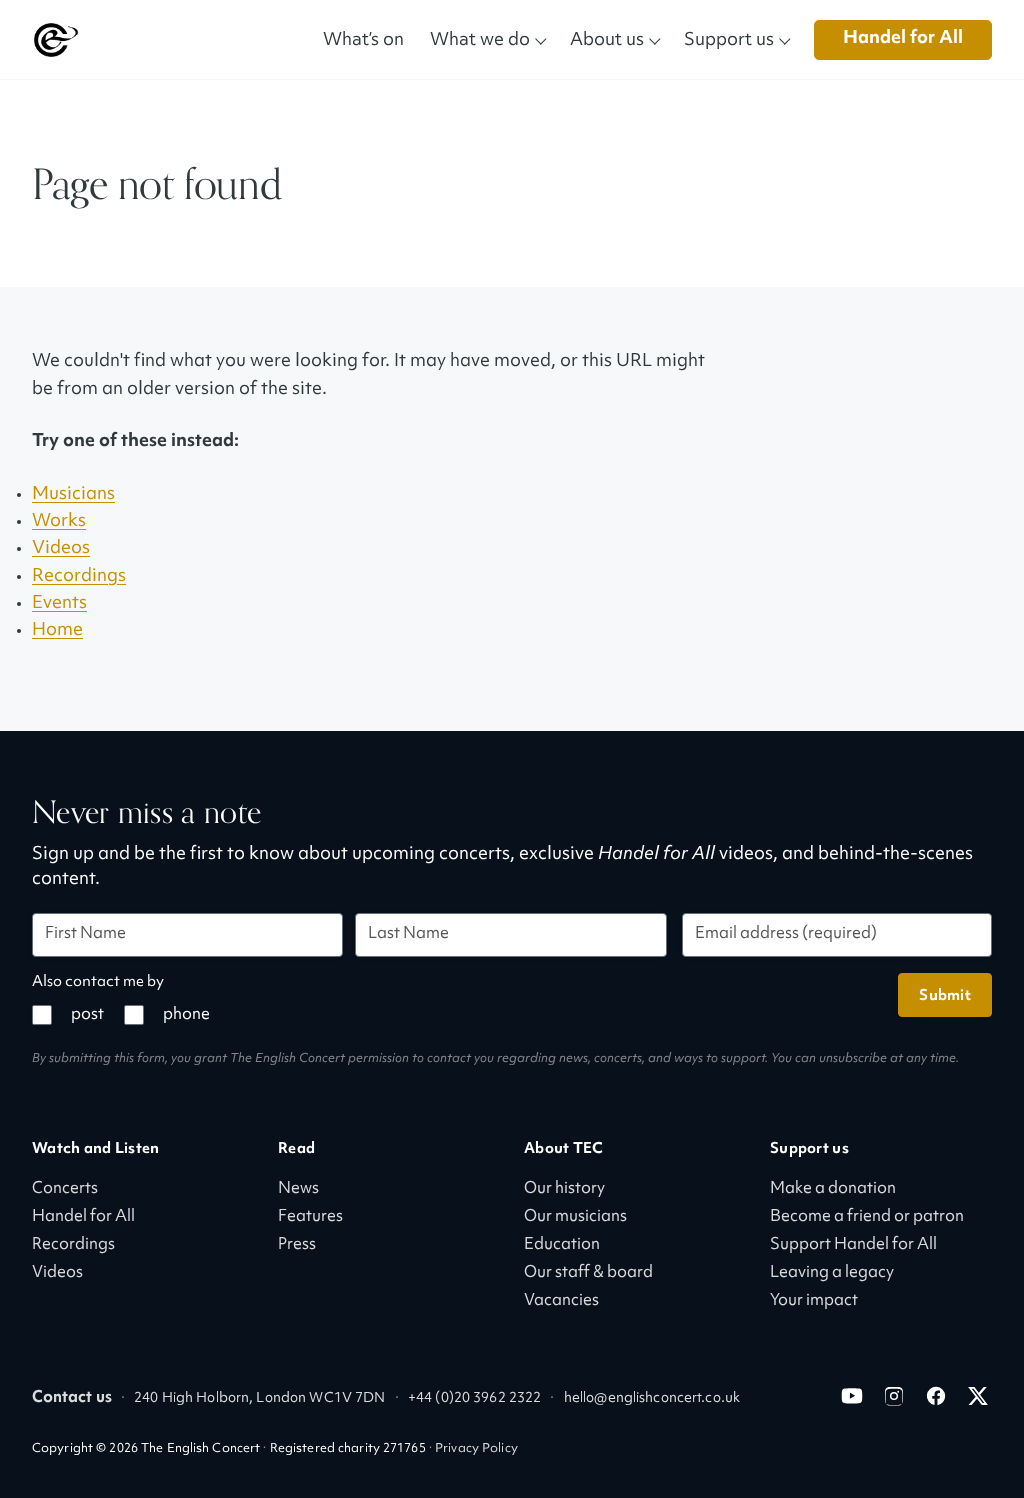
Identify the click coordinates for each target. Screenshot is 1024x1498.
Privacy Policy (476, 1449)
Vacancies (561, 1301)
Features (310, 1217)
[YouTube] (852, 1396)
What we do (480, 38)
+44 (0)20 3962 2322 (474, 1398)
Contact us (72, 1398)
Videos (61, 548)
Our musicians (575, 1217)
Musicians (73, 494)
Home (57, 630)
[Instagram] (894, 1396)
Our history (564, 1189)
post (87, 1015)
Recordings (79, 576)
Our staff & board (588, 1273)
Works (59, 521)
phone (186, 1015)
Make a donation (833, 1189)
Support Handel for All (853, 1245)
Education (562, 1245)
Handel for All (903, 38)
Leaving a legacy (832, 1273)
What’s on (363, 38)
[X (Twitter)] (978, 1396)
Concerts (65, 1189)
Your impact (814, 1301)
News (298, 1189)
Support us (729, 38)
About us (607, 38)
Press (297, 1245)
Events (59, 603)
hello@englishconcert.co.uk (652, 1398)
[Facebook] (936, 1396)
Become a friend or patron (867, 1217)
